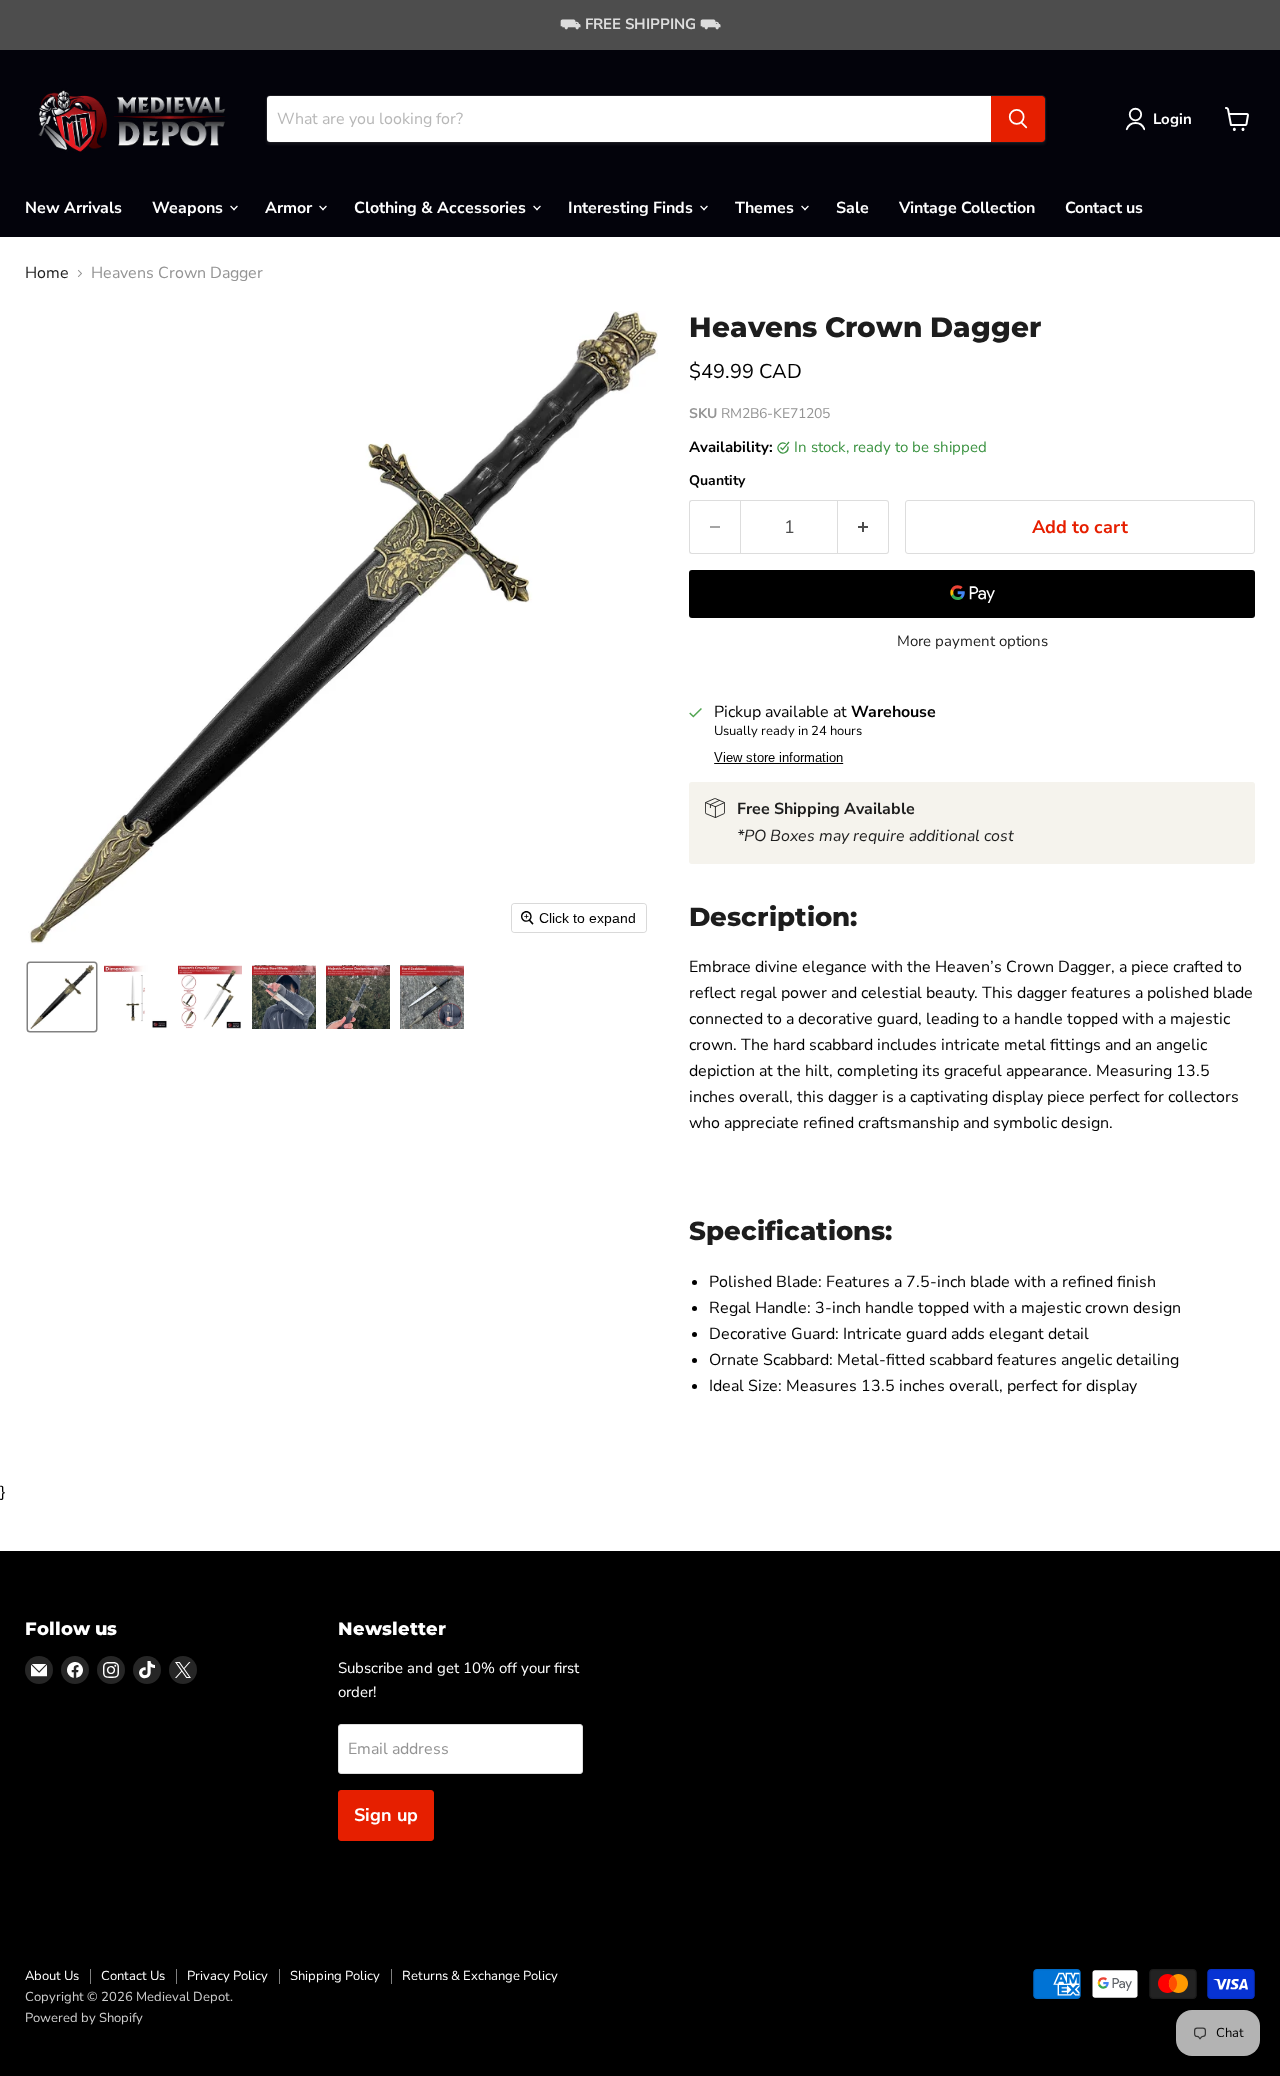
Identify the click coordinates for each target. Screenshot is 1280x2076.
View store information (778, 758)
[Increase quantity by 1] (863, 527)
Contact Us (133, 1976)
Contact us (1104, 207)
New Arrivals (73, 207)
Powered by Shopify (84, 2018)
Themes (766, 207)
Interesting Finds (632, 207)
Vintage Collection (967, 207)
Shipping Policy (335, 1976)
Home (47, 273)
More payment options (972, 641)
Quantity (717, 481)
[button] (1162, 119)
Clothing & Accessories (442, 207)
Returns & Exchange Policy (480, 1976)
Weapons (189, 207)
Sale (852, 207)
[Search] (1018, 119)
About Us (52, 1976)
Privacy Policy (227, 1976)
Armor (290, 207)
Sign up (386, 1815)
